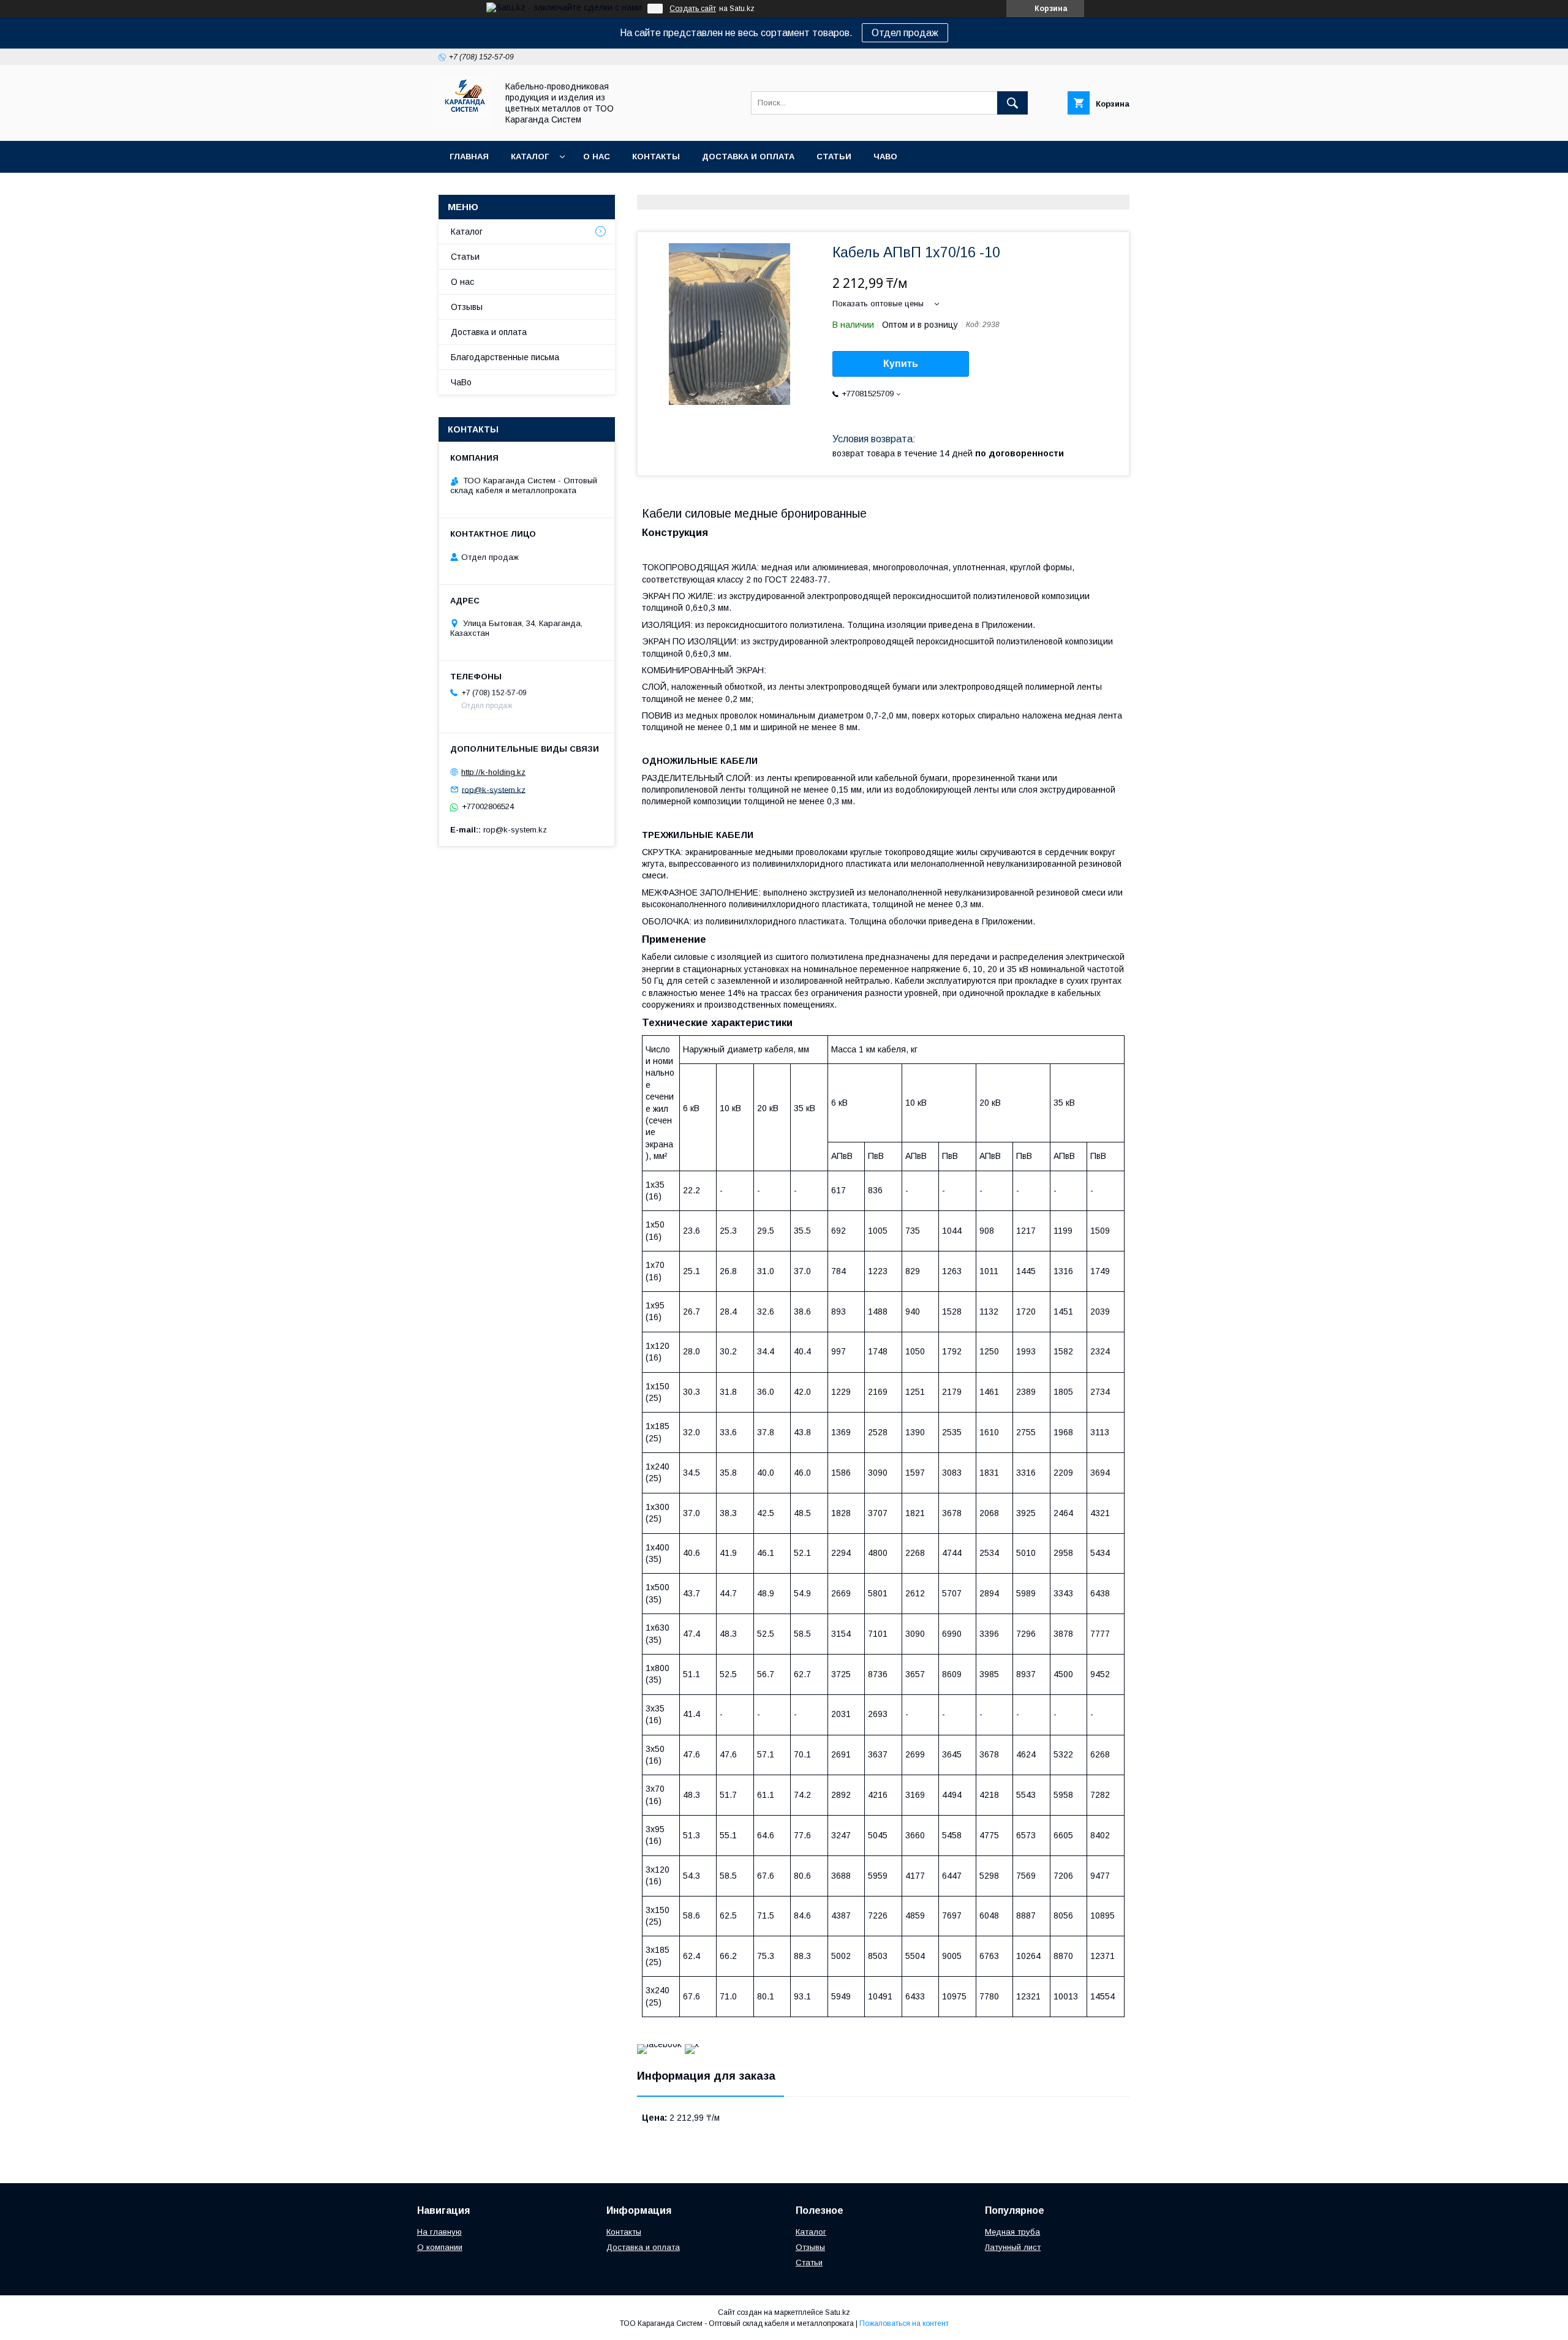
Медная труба (1012, 2232)
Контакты (656, 157)
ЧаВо (885, 157)
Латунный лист (1013, 2247)
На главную (439, 2232)
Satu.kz (838, 2312)
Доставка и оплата (748, 157)
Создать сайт (693, 9)
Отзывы (467, 307)
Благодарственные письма (505, 357)
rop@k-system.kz (494, 789)
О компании (440, 2247)
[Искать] (1012, 103)
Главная (469, 157)
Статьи (834, 157)
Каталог (530, 157)
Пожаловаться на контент (904, 2323)
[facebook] (659, 2044)
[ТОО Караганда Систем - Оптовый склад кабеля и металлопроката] (465, 125)
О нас (597, 157)
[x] (692, 2044)
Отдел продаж (905, 33)
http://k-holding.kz (493, 772)
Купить (901, 364)
